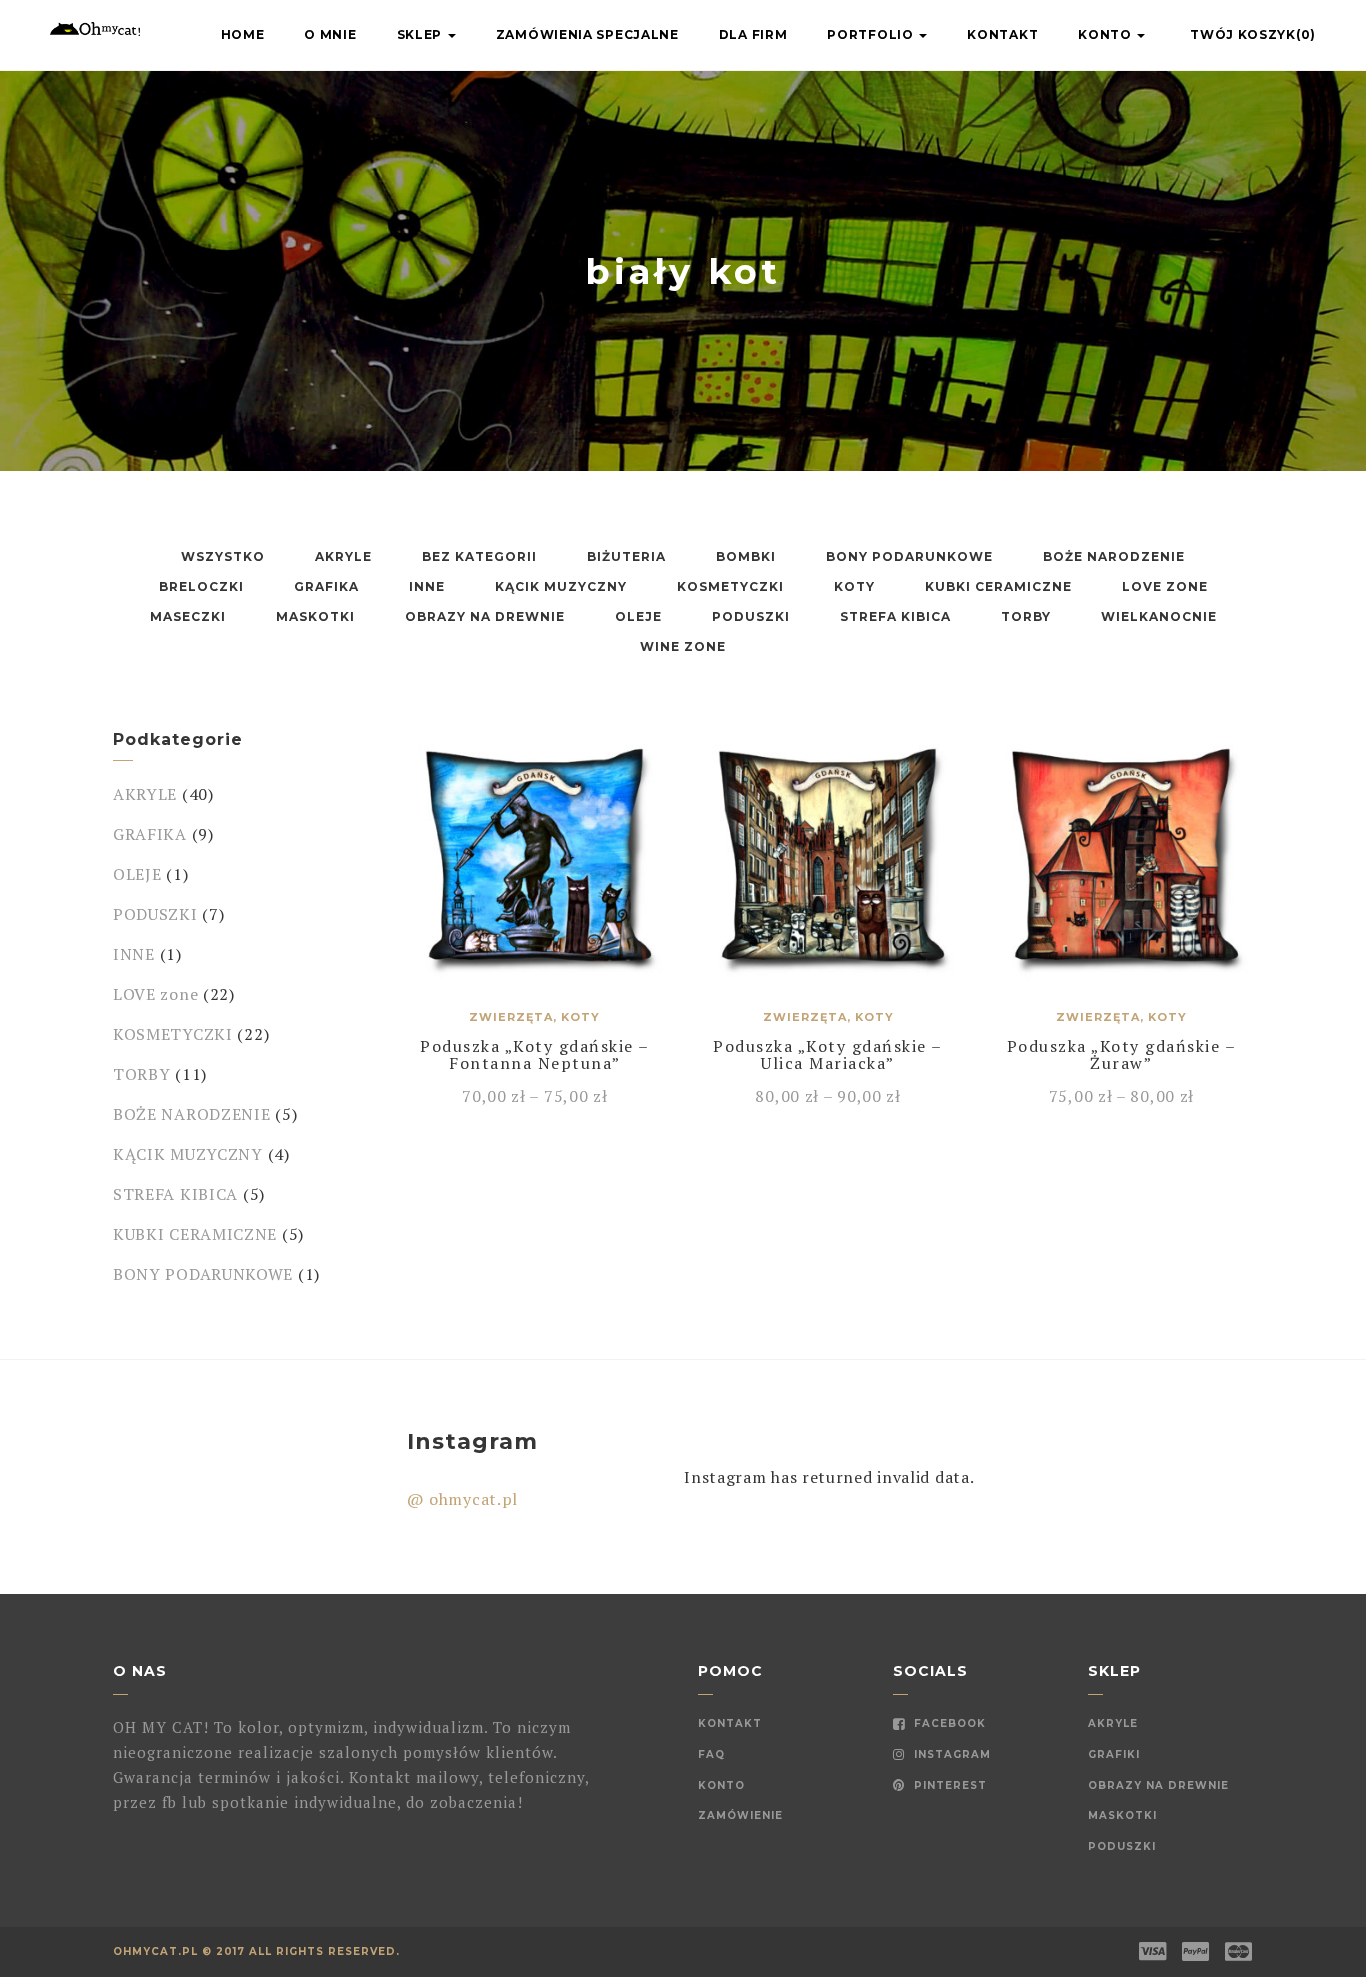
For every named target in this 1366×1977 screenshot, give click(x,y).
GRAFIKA (326, 586)
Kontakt (1002, 34)
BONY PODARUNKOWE (909, 556)
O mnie (330, 34)
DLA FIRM (753, 34)
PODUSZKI (751, 616)
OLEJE (638, 616)
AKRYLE (343, 556)
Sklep (421, 34)
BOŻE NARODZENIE (1114, 556)
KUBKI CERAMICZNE (998, 586)
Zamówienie (740, 1815)
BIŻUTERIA (626, 556)
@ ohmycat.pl (462, 1499)
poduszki (1122, 1846)
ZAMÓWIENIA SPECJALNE (587, 34)
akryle (1113, 1723)
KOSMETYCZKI (730, 586)
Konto (1106, 34)
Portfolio (872, 34)
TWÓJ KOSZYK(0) (1253, 34)
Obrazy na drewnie (1158, 1785)
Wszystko (223, 556)
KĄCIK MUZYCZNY (561, 586)
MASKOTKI (315, 616)
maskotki (1122, 1815)
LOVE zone (1165, 586)
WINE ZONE (683, 646)
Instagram (950, 1754)
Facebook (948, 1723)
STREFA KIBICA (895, 616)
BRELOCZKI (201, 586)
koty (854, 586)
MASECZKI (188, 616)
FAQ (711, 1754)
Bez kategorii (479, 556)
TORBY (1026, 616)
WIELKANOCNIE (1159, 616)
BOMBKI (746, 556)
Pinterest (948, 1785)
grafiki (1114, 1754)
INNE (427, 586)
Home (243, 34)
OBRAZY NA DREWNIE (485, 616)
